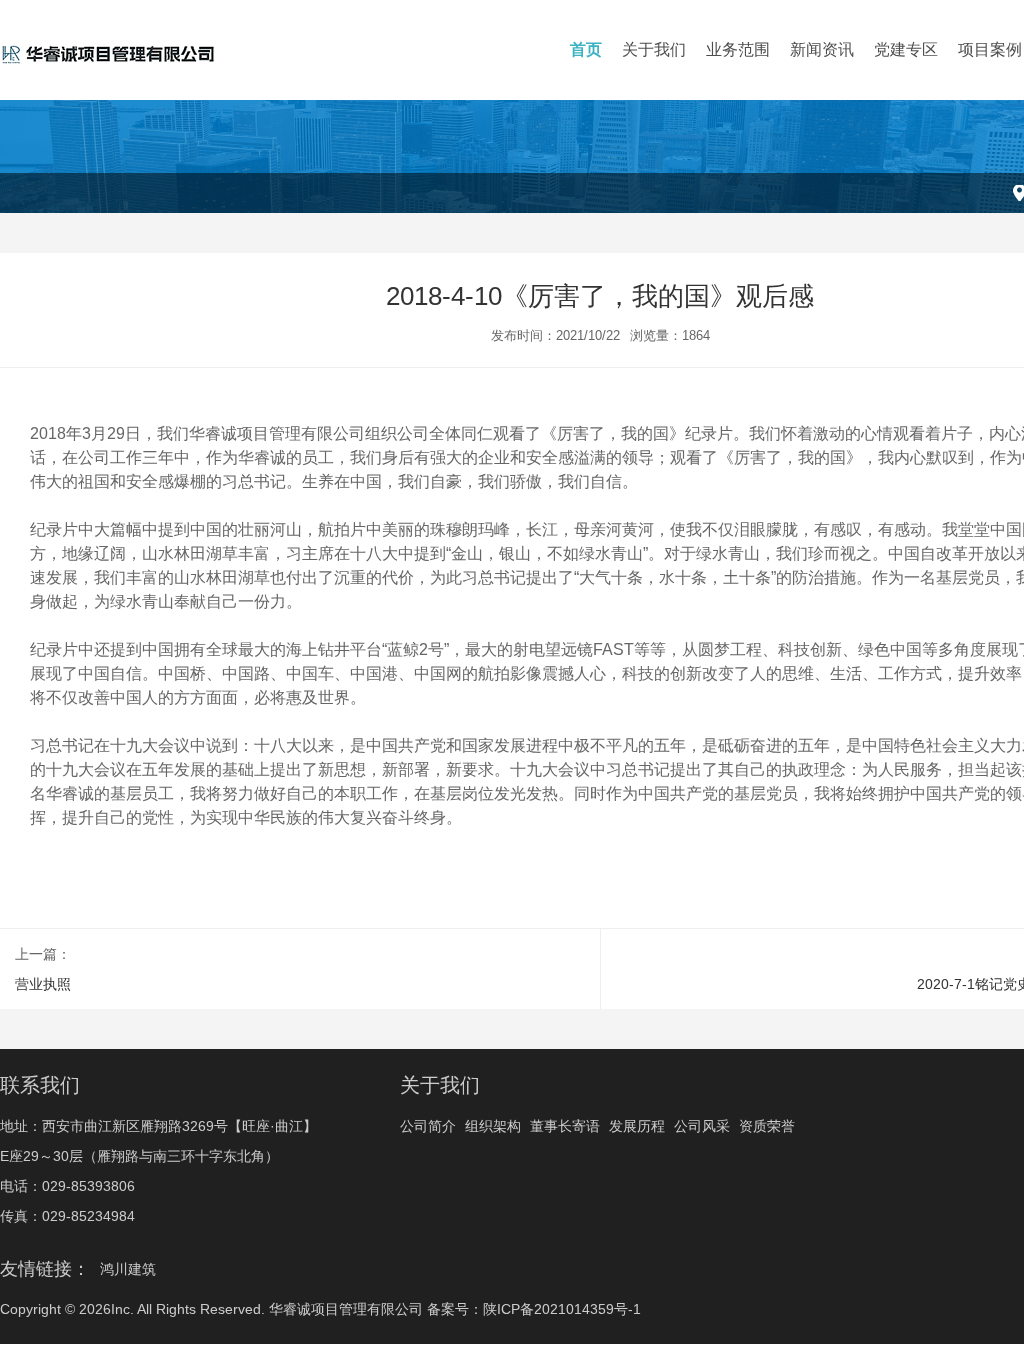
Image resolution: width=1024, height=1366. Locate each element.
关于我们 (654, 49)
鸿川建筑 (128, 1269)
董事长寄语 (565, 1126)
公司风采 (702, 1126)
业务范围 (738, 49)
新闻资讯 (822, 49)
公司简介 (428, 1126)
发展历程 (637, 1126)
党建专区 (906, 49)
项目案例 (990, 49)
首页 (586, 49)
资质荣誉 (767, 1126)
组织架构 (493, 1126)
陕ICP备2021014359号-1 (562, 1309)
